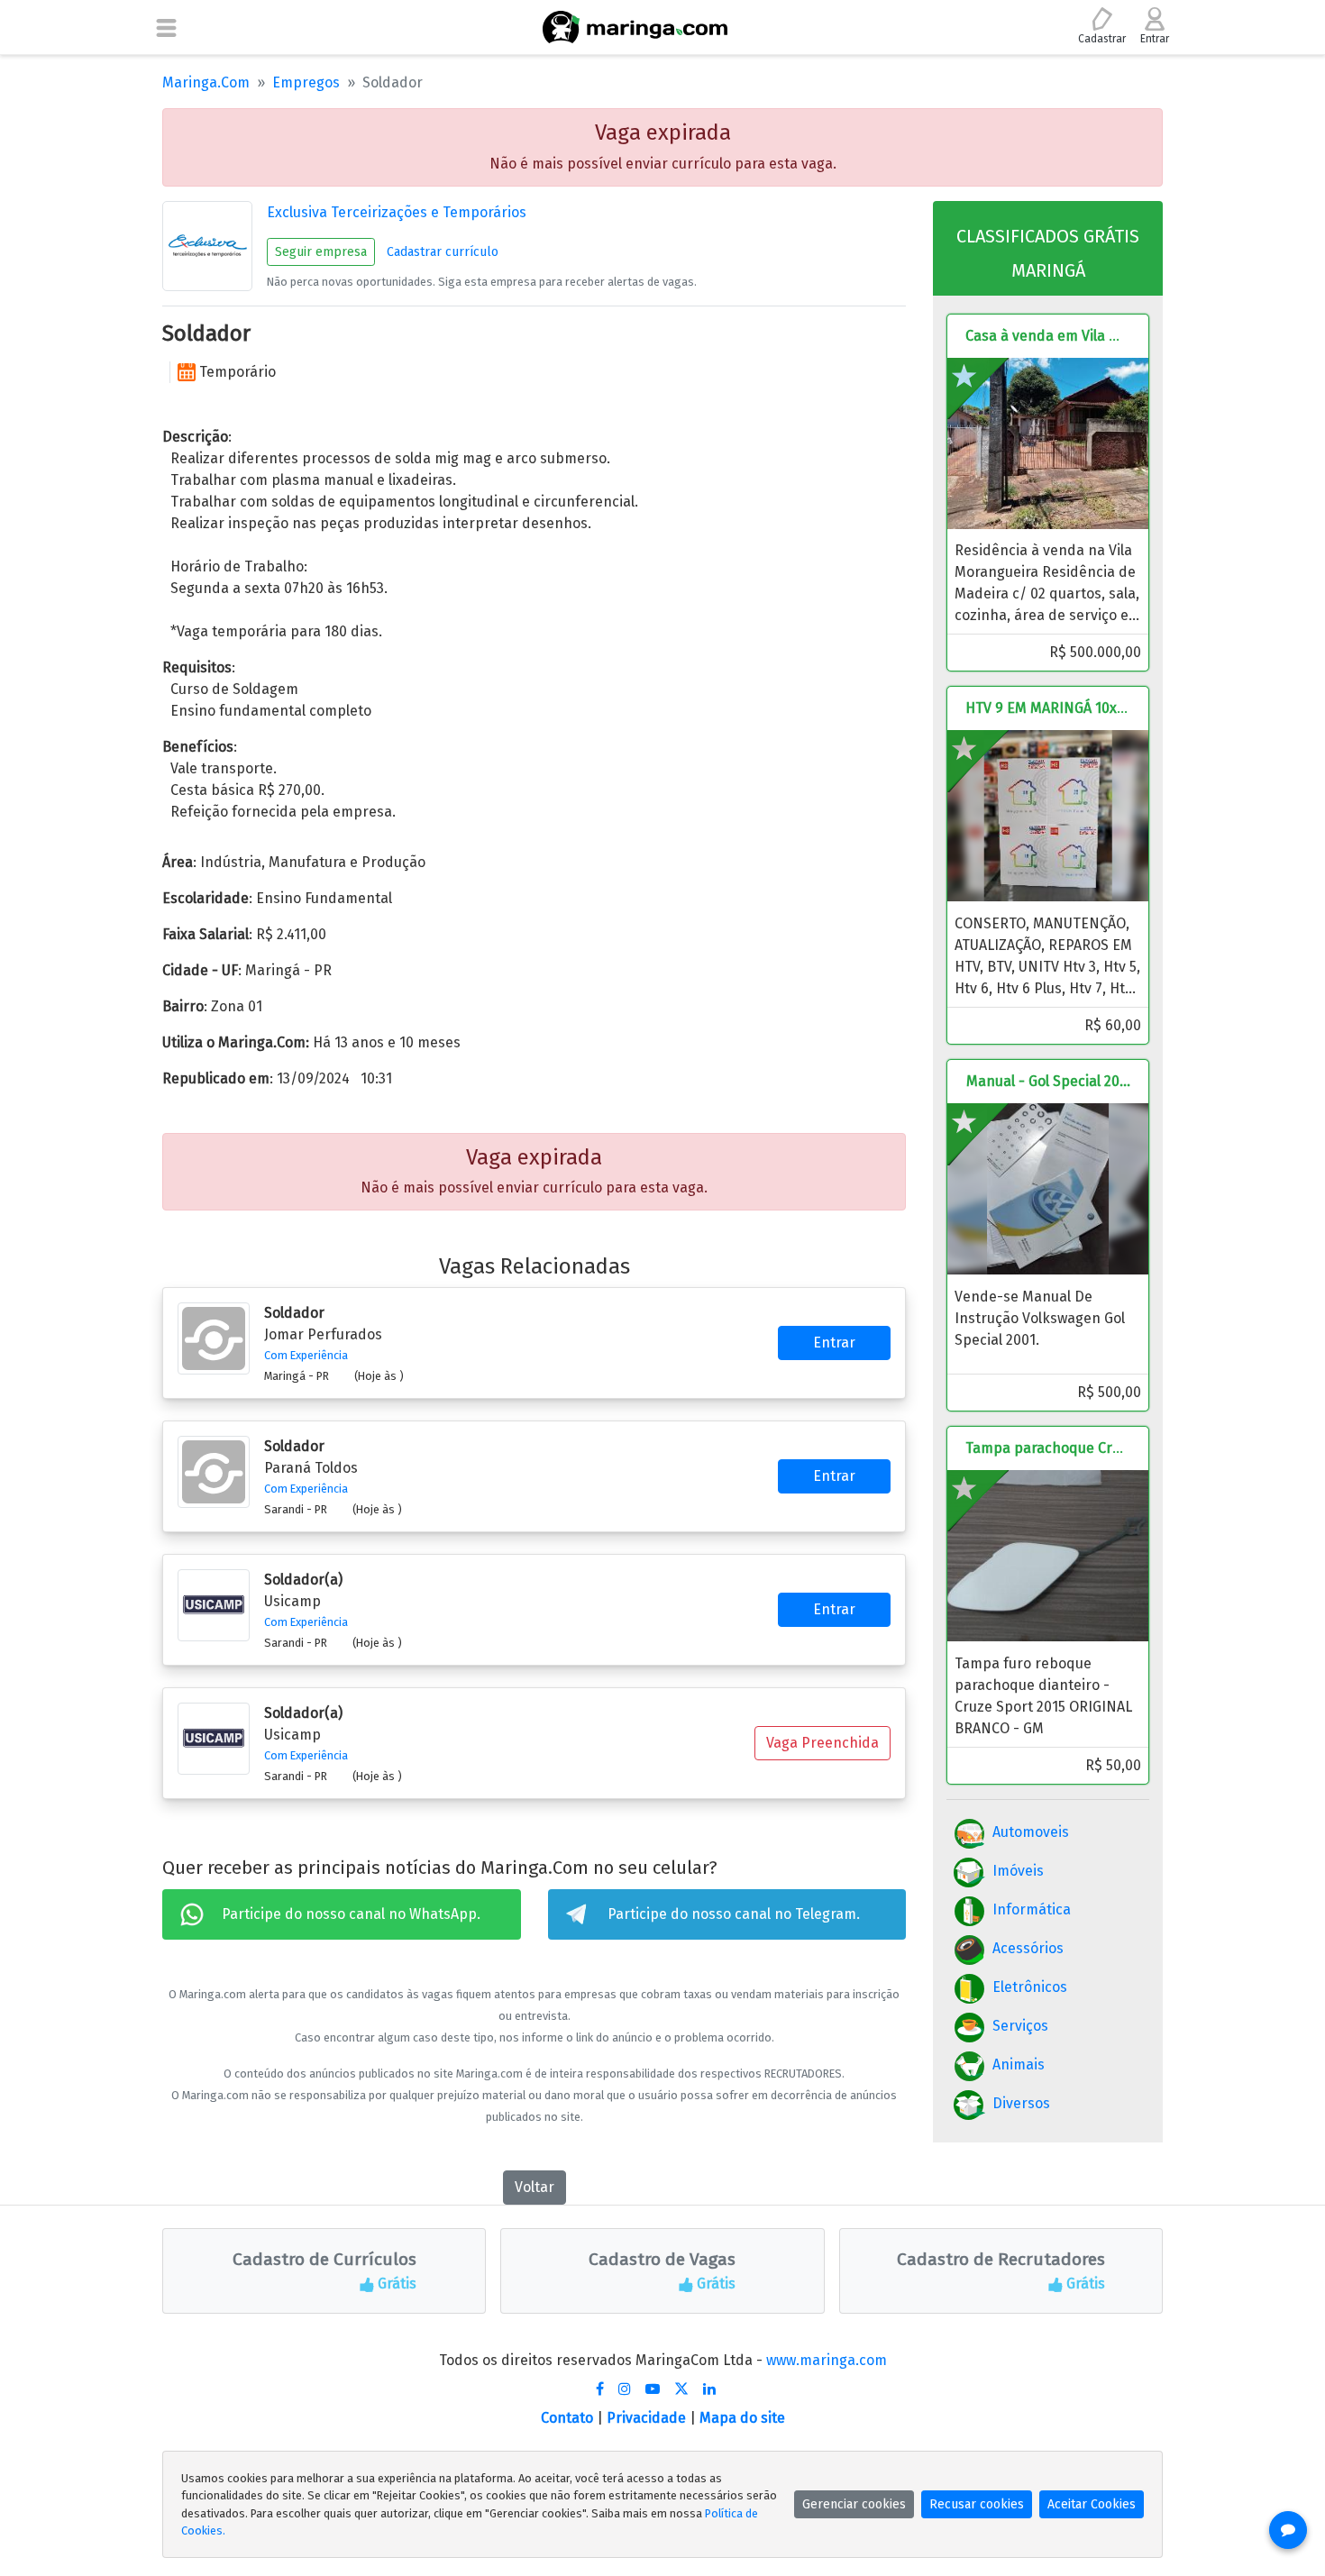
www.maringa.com (827, 2360)
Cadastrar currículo (443, 252)
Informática (1032, 1909)
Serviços (1020, 2026)
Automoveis (1031, 1832)
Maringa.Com (206, 82)
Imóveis (1018, 1871)
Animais (1019, 2064)
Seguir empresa (321, 252)
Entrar (834, 1343)
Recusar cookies (977, 2504)
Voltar (535, 2187)
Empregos (306, 82)
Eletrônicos (1030, 1987)
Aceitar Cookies (1092, 2504)
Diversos (1021, 2103)
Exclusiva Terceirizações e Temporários (397, 212)
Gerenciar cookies (854, 2504)
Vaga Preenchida (822, 1743)
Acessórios (1028, 1948)
